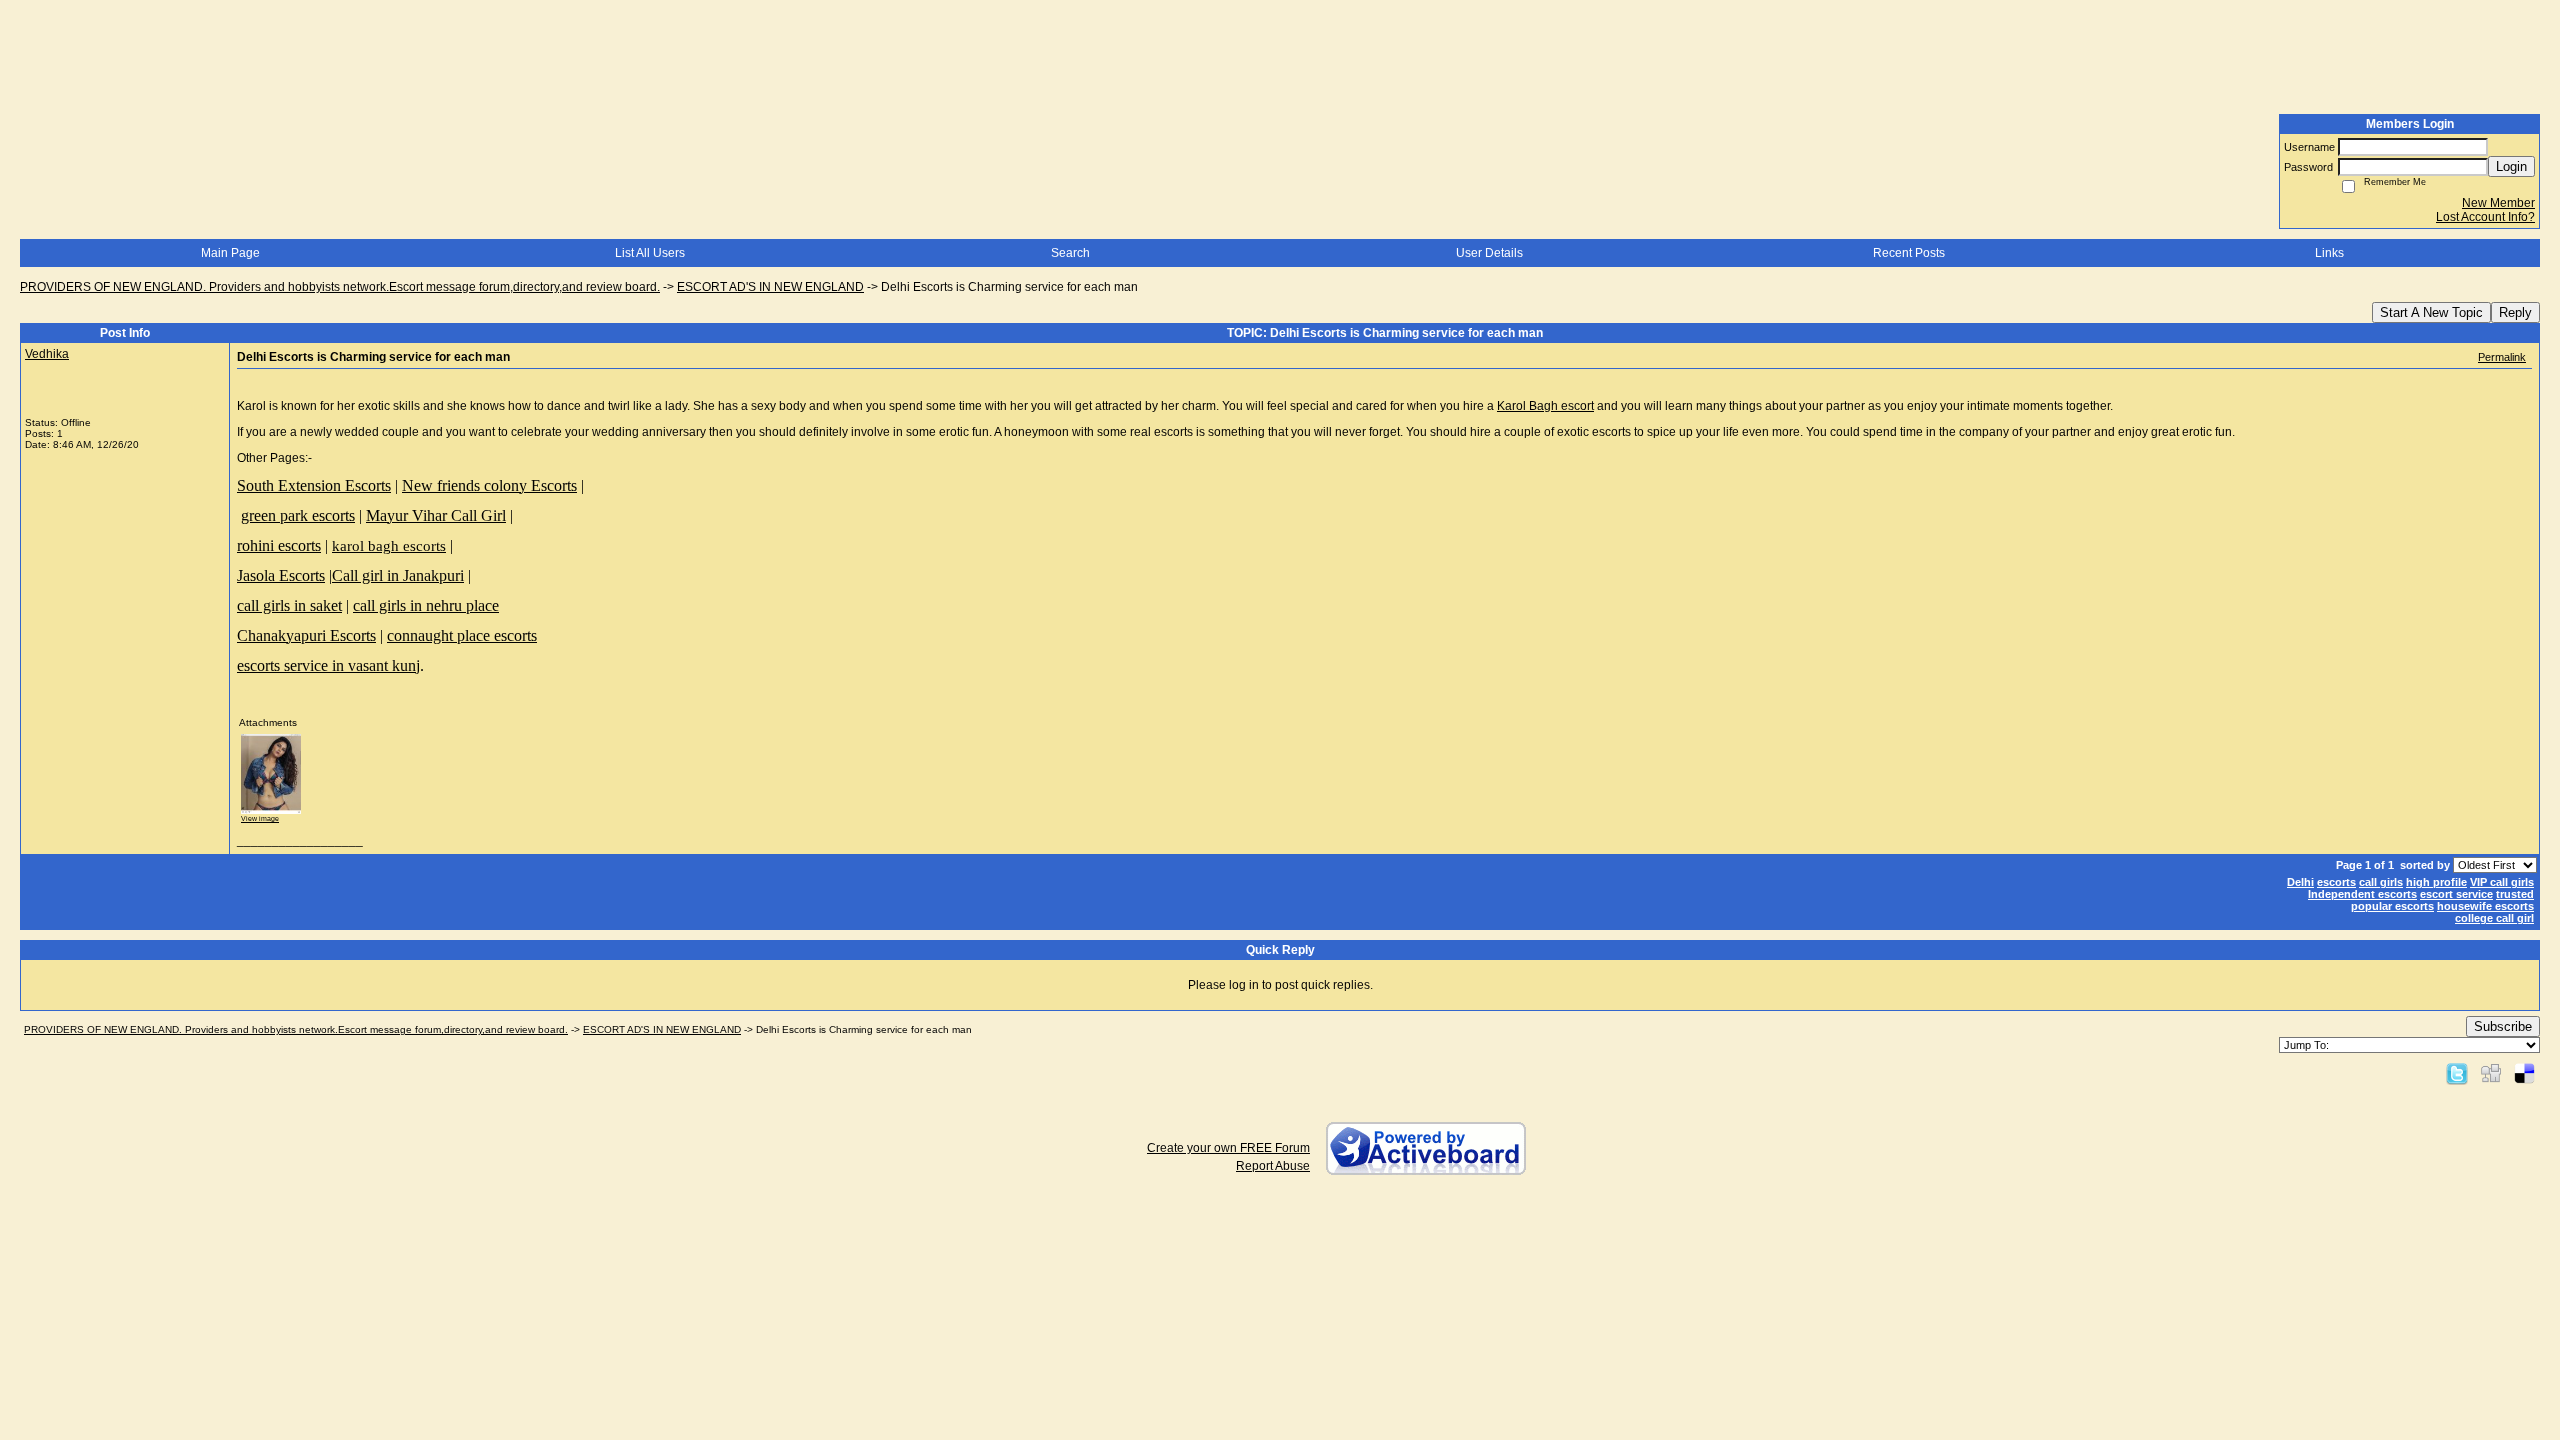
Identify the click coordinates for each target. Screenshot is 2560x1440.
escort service (2456, 894)
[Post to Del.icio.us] (2524, 1073)
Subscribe (2503, 1026)
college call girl (2494, 918)
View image (260, 818)
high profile (2436, 882)
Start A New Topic (2431, 312)
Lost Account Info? (2485, 217)
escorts (2336, 882)
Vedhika (47, 354)
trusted (2515, 894)
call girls (2381, 882)
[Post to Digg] (2491, 1073)
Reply (2515, 312)
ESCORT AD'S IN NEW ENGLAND (770, 287)
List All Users (650, 253)
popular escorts (2392, 906)
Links (2329, 253)
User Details (1489, 253)
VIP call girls (2502, 882)
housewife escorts (2485, 906)
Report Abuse (1273, 1166)
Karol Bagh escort (1545, 406)
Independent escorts (2362, 894)
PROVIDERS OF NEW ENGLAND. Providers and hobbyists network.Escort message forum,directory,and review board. (340, 287)
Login (2511, 166)
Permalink (2502, 357)
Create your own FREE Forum (1228, 1148)
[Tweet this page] (2457, 1073)
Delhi (2300, 882)
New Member (2498, 203)
